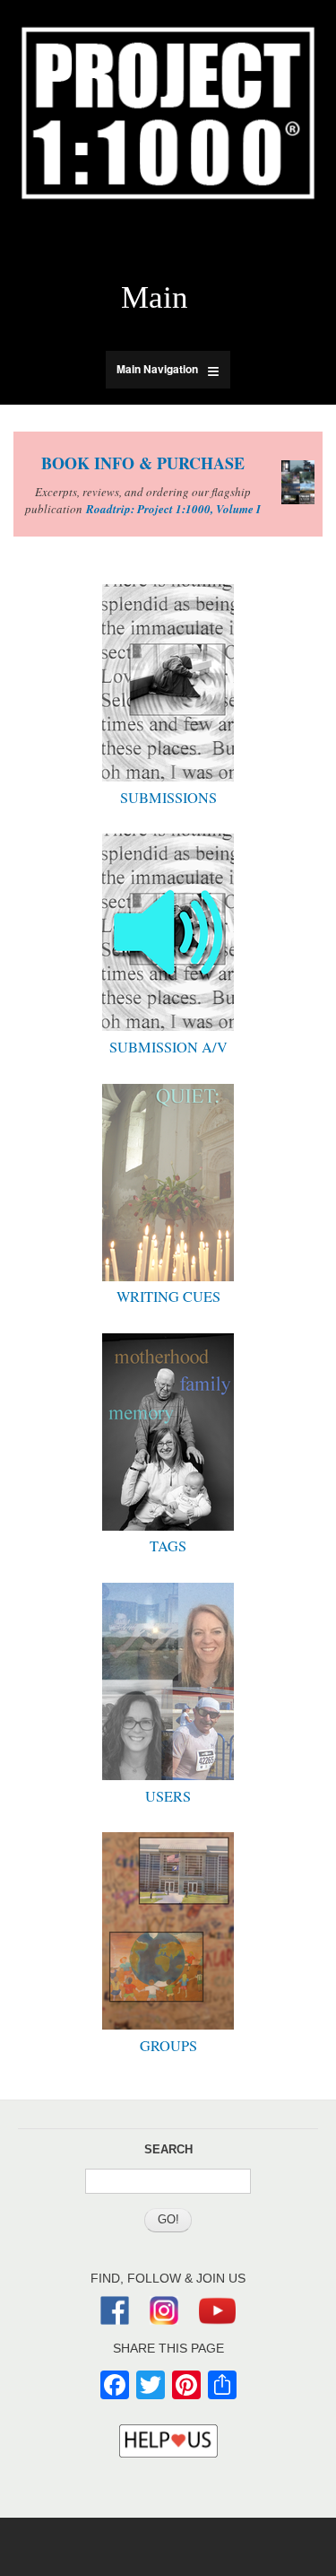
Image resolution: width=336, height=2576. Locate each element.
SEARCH (168, 2149)
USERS (168, 1796)
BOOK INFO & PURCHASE (143, 463)
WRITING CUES (168, 1297)
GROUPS (168, 2046)
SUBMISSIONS (168, 798)
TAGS (168, 1546)
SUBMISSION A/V (168, 1047)
